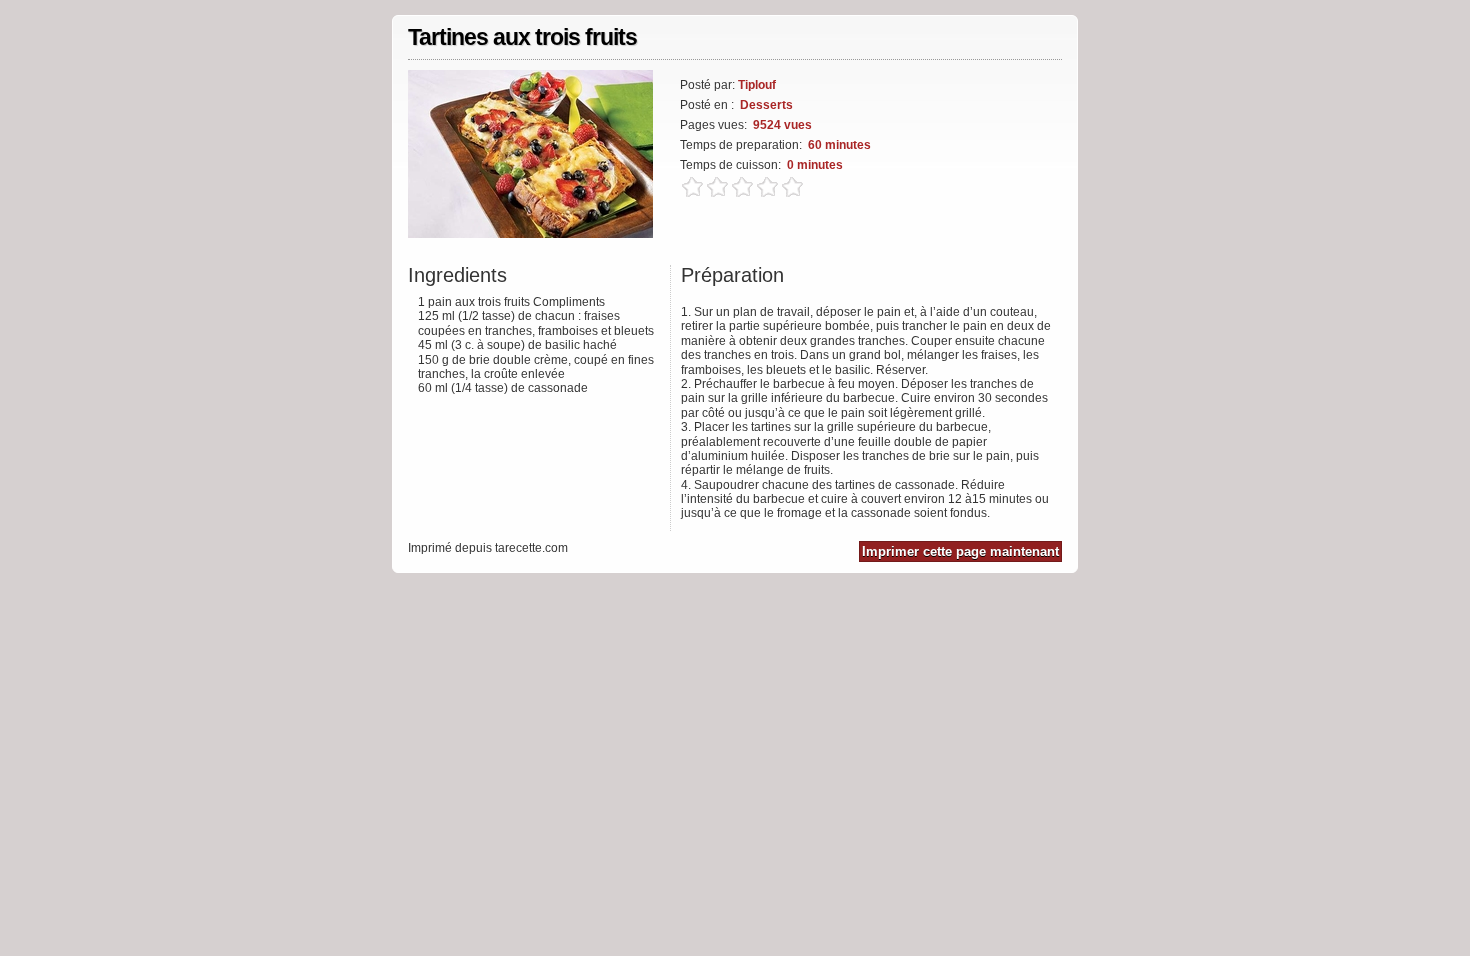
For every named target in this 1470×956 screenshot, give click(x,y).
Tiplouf (757, 85)
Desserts (766, 105)
